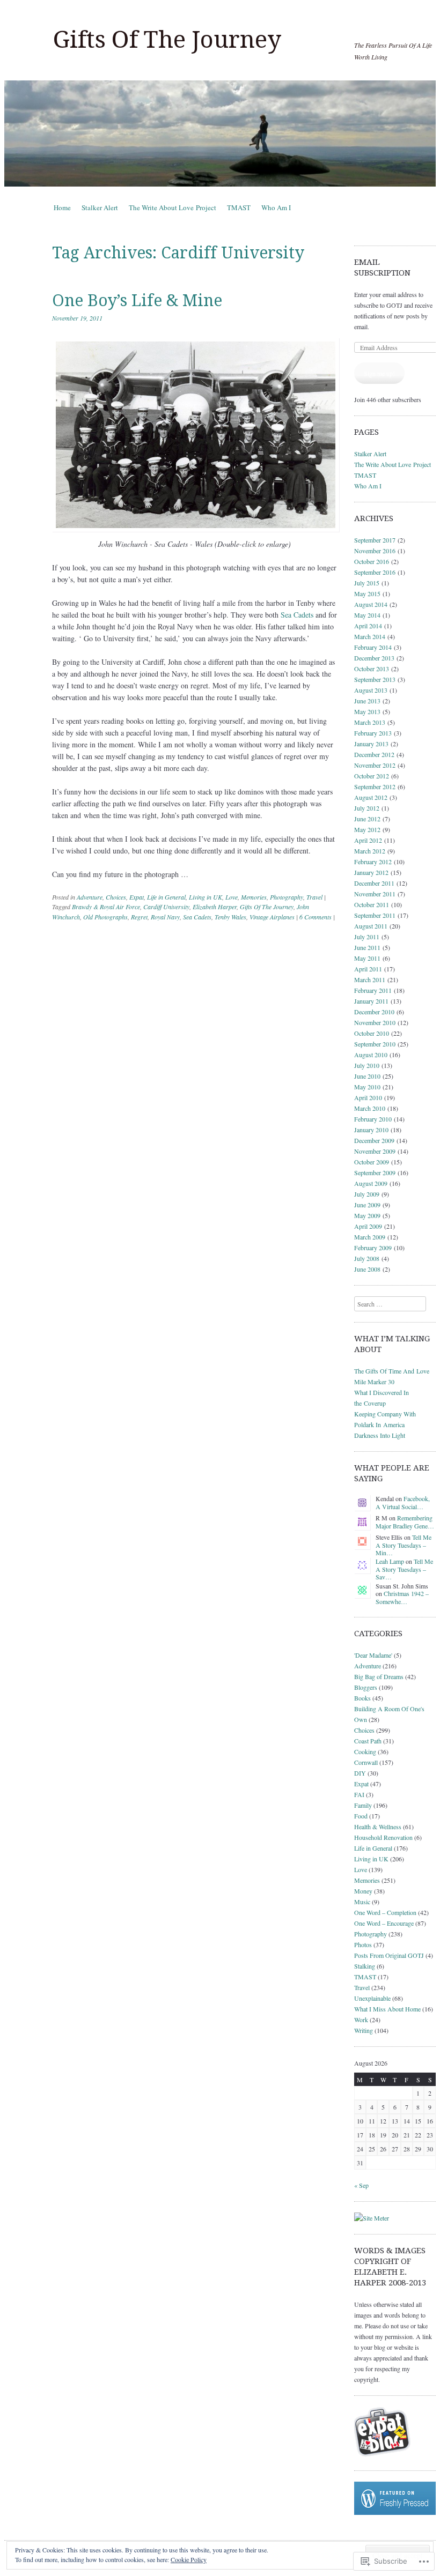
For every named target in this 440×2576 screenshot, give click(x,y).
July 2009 (367, 1194)
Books (362, 1698)
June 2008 (367, 1269)
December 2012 (374, 754)
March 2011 (370, 979)
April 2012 (368, 840)
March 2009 (370, 1237)
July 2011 (367, 937)
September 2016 (375, 572)
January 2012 (371, 872)
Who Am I (276, 207)
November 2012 (375, 765)
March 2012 (370, 851)
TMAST (239, 207)
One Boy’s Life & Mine (137, 300)
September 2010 (375, 1044)
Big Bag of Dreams (379, 1676)
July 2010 (367, 1065)
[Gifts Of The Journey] (220, 133)
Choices (116, 897)
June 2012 (367, 819)
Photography (287, 897)
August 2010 (371, 1055)
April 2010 (368, 1097)
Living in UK (206, 897)
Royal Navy (165, 917)
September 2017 (375, 540)
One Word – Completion (385, 1912)
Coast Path (368, 1741)
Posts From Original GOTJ (389, 1955)
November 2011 (375, 894)
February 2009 (373, 1248)
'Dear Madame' (373, 1655)
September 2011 (375, 915)
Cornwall (366, 1762)
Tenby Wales (230, 917)
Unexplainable (372, 1998)
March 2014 (370, 636)
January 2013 (371, 744)
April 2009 (368, 1226)
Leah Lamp (390, 1561)
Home (62, 207)
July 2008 (367, 1258)
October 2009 (372, 1162)
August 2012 (371, 797)
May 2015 (367, 593)
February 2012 (373, 862)
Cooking (365, 1751)
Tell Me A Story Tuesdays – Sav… (404, 1569)
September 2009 (375, 1172)
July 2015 (367, 583)
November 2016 (375, 551)
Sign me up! (379, 373)
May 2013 (367, 711)
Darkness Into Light (380, 1435)
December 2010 (374, 1012)
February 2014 (373, 647)
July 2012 (367, 808)
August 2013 (371, 690)
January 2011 (371, 1001)
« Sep (361, 2185)
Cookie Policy (189, 2559)
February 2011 (373, 990)
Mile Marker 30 (374, 1382)
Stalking (365, 1966)
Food (361, 1816)
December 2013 (374, 658)
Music (362, 1902)
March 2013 (370, 722)
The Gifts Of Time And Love (392, 1371)
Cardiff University (166, 907)
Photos (363, 1944)
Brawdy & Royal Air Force (106, 907)
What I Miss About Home (387, 2009)
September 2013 (375, 679)
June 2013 (367, 701)
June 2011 (367, 947)
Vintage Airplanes (272, 917)
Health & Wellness (378, 1827)
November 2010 (375, 1022)
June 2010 (367, 1076)
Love (232, 897)
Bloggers (366, 1687)
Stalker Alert (100, 207)
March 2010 (370, 1108)
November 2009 (375, 1151)
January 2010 (371, 1130)
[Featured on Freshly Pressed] (395, 2512)
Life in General (166, 897)
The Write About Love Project (173, 207)
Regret (139, 917)
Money (363, 1891)
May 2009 (367, 1215)
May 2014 (367, 615)
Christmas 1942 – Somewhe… (402, 1597)
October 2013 (372, 669)
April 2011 (368, 969)
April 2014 (368, 626)
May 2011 (367, 958)
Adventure (90, 897)
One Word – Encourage (384, 1923)
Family (363, 1805)
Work (361, 2020)
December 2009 (374, 1140)
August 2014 (371, 604)
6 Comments (316, 917)
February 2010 (373, 1119)
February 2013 (373, 733)
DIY (360, 1773)
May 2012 (367, 829)
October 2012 (372, 776)
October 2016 (372, 561)
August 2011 (371, 926)
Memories (254, 897)
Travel (314, 897)
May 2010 (367, 1087)
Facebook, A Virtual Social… (403, 1502)
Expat (137, 897)
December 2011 (374, 883)
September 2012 (375, 786)
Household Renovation (383, 1837)
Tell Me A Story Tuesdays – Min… (404, 1545)
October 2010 (372, 1033)
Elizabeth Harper (215, 907)
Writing (364, 2030)
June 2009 (367, 1205)
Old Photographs (105, 917)
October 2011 (372, 904)
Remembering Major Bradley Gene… (405, 1521)
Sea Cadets (297, 615)
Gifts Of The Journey (167, 40)
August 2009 (371, 1183)
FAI (359, 1794)
